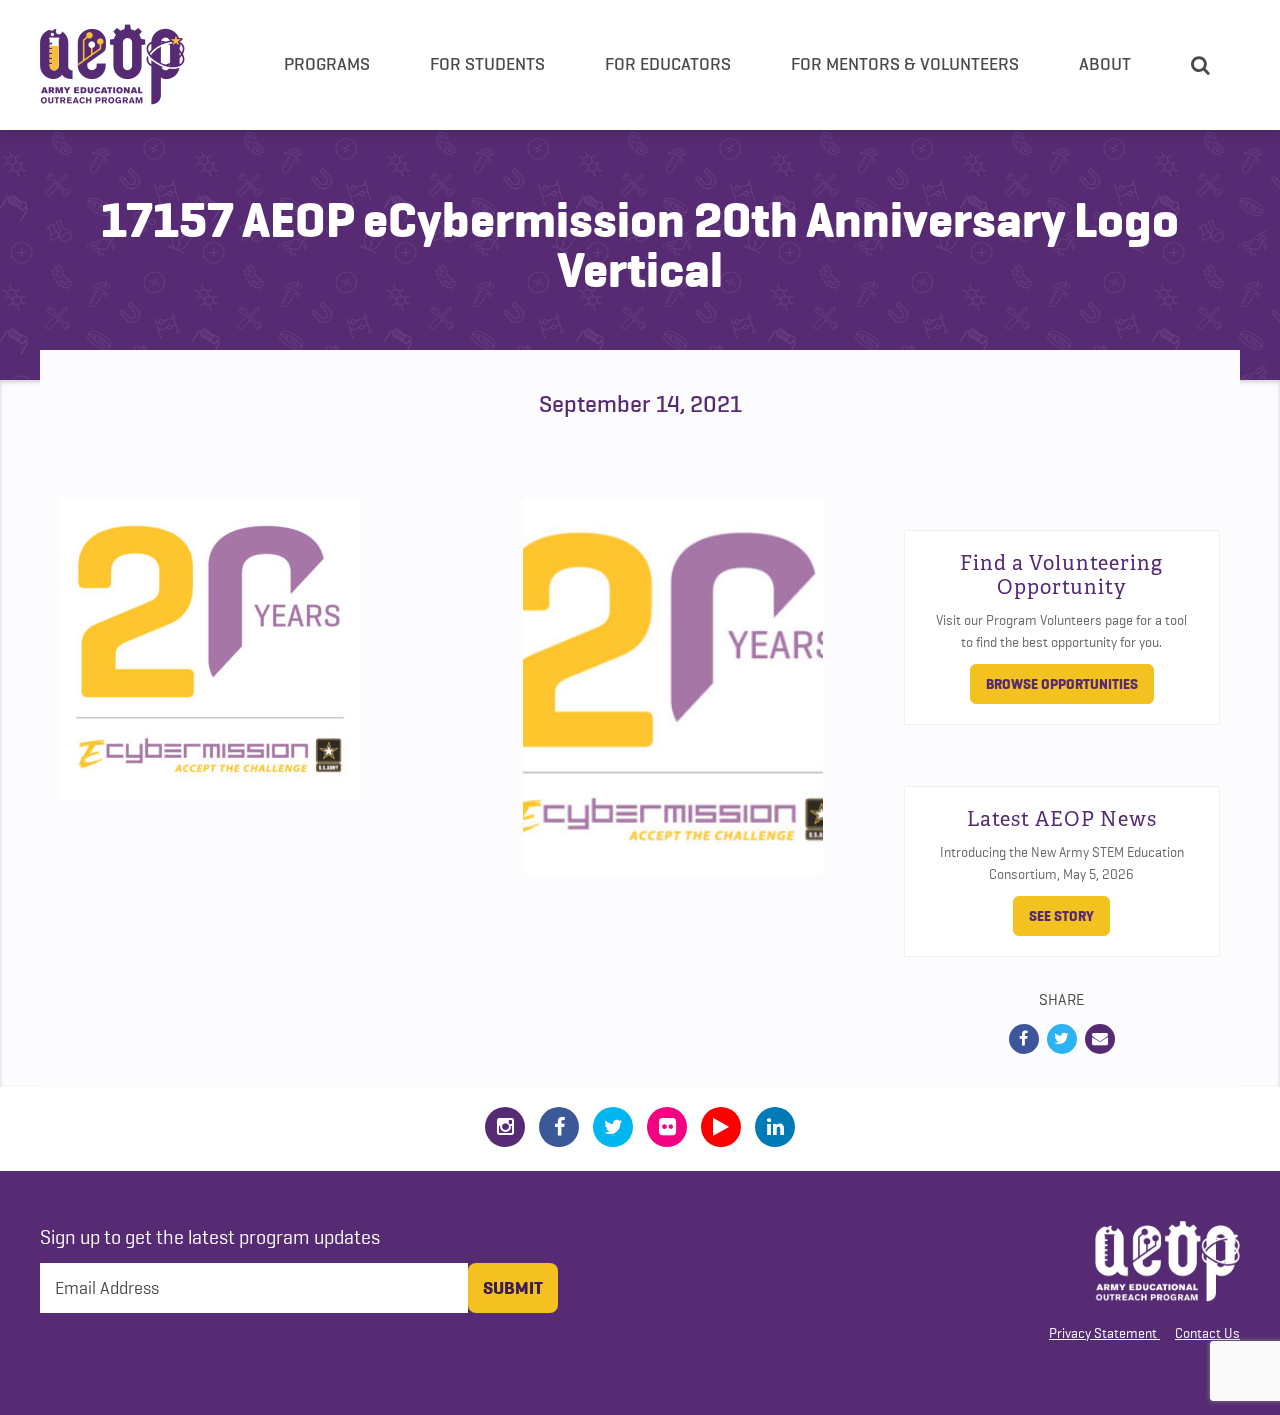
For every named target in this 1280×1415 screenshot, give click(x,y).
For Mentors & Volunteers (905, 64)
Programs (327, 64)
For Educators (668, 64)
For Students (487, 64)
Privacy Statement (1103, 1333)
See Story (1061, 916)
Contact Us (1207, 1333)
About (1105, 64)
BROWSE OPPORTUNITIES (1062, 684)
